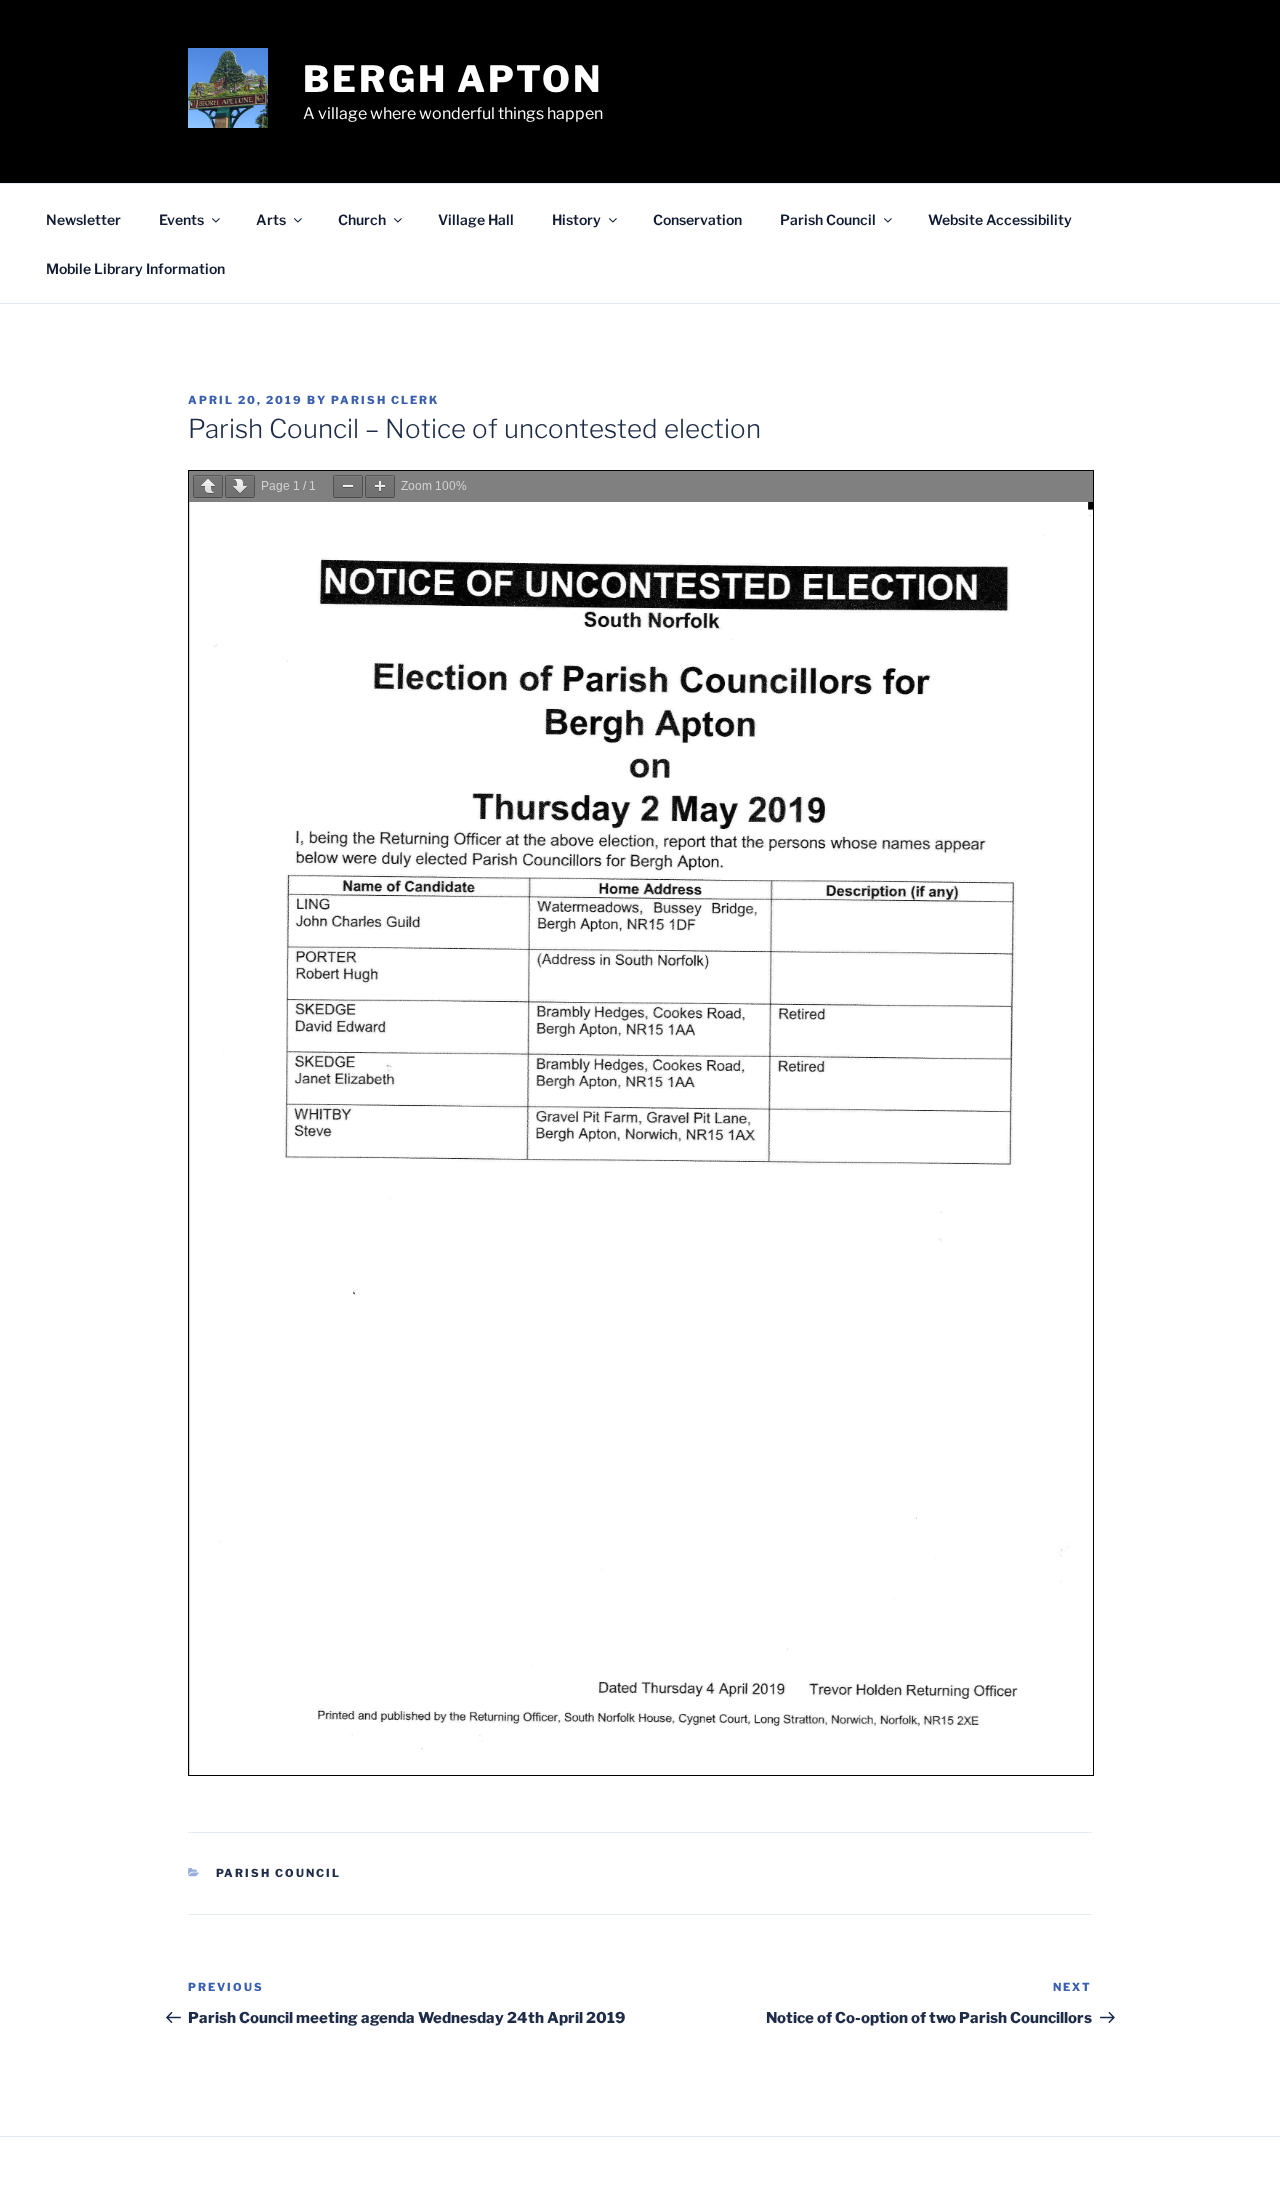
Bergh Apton (453, 79)
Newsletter (83, 219)
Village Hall (476, 219)
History (576, 219)
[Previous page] (208, 486)
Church (362, 219)
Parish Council (828, 219)
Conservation (697, 219)
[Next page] (240, 486)
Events (181, 219)
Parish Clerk (385, 400)
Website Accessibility (1000, 219)
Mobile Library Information (135, 268)
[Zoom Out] (348, 486)
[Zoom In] (380, 486)
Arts (271, 219)
